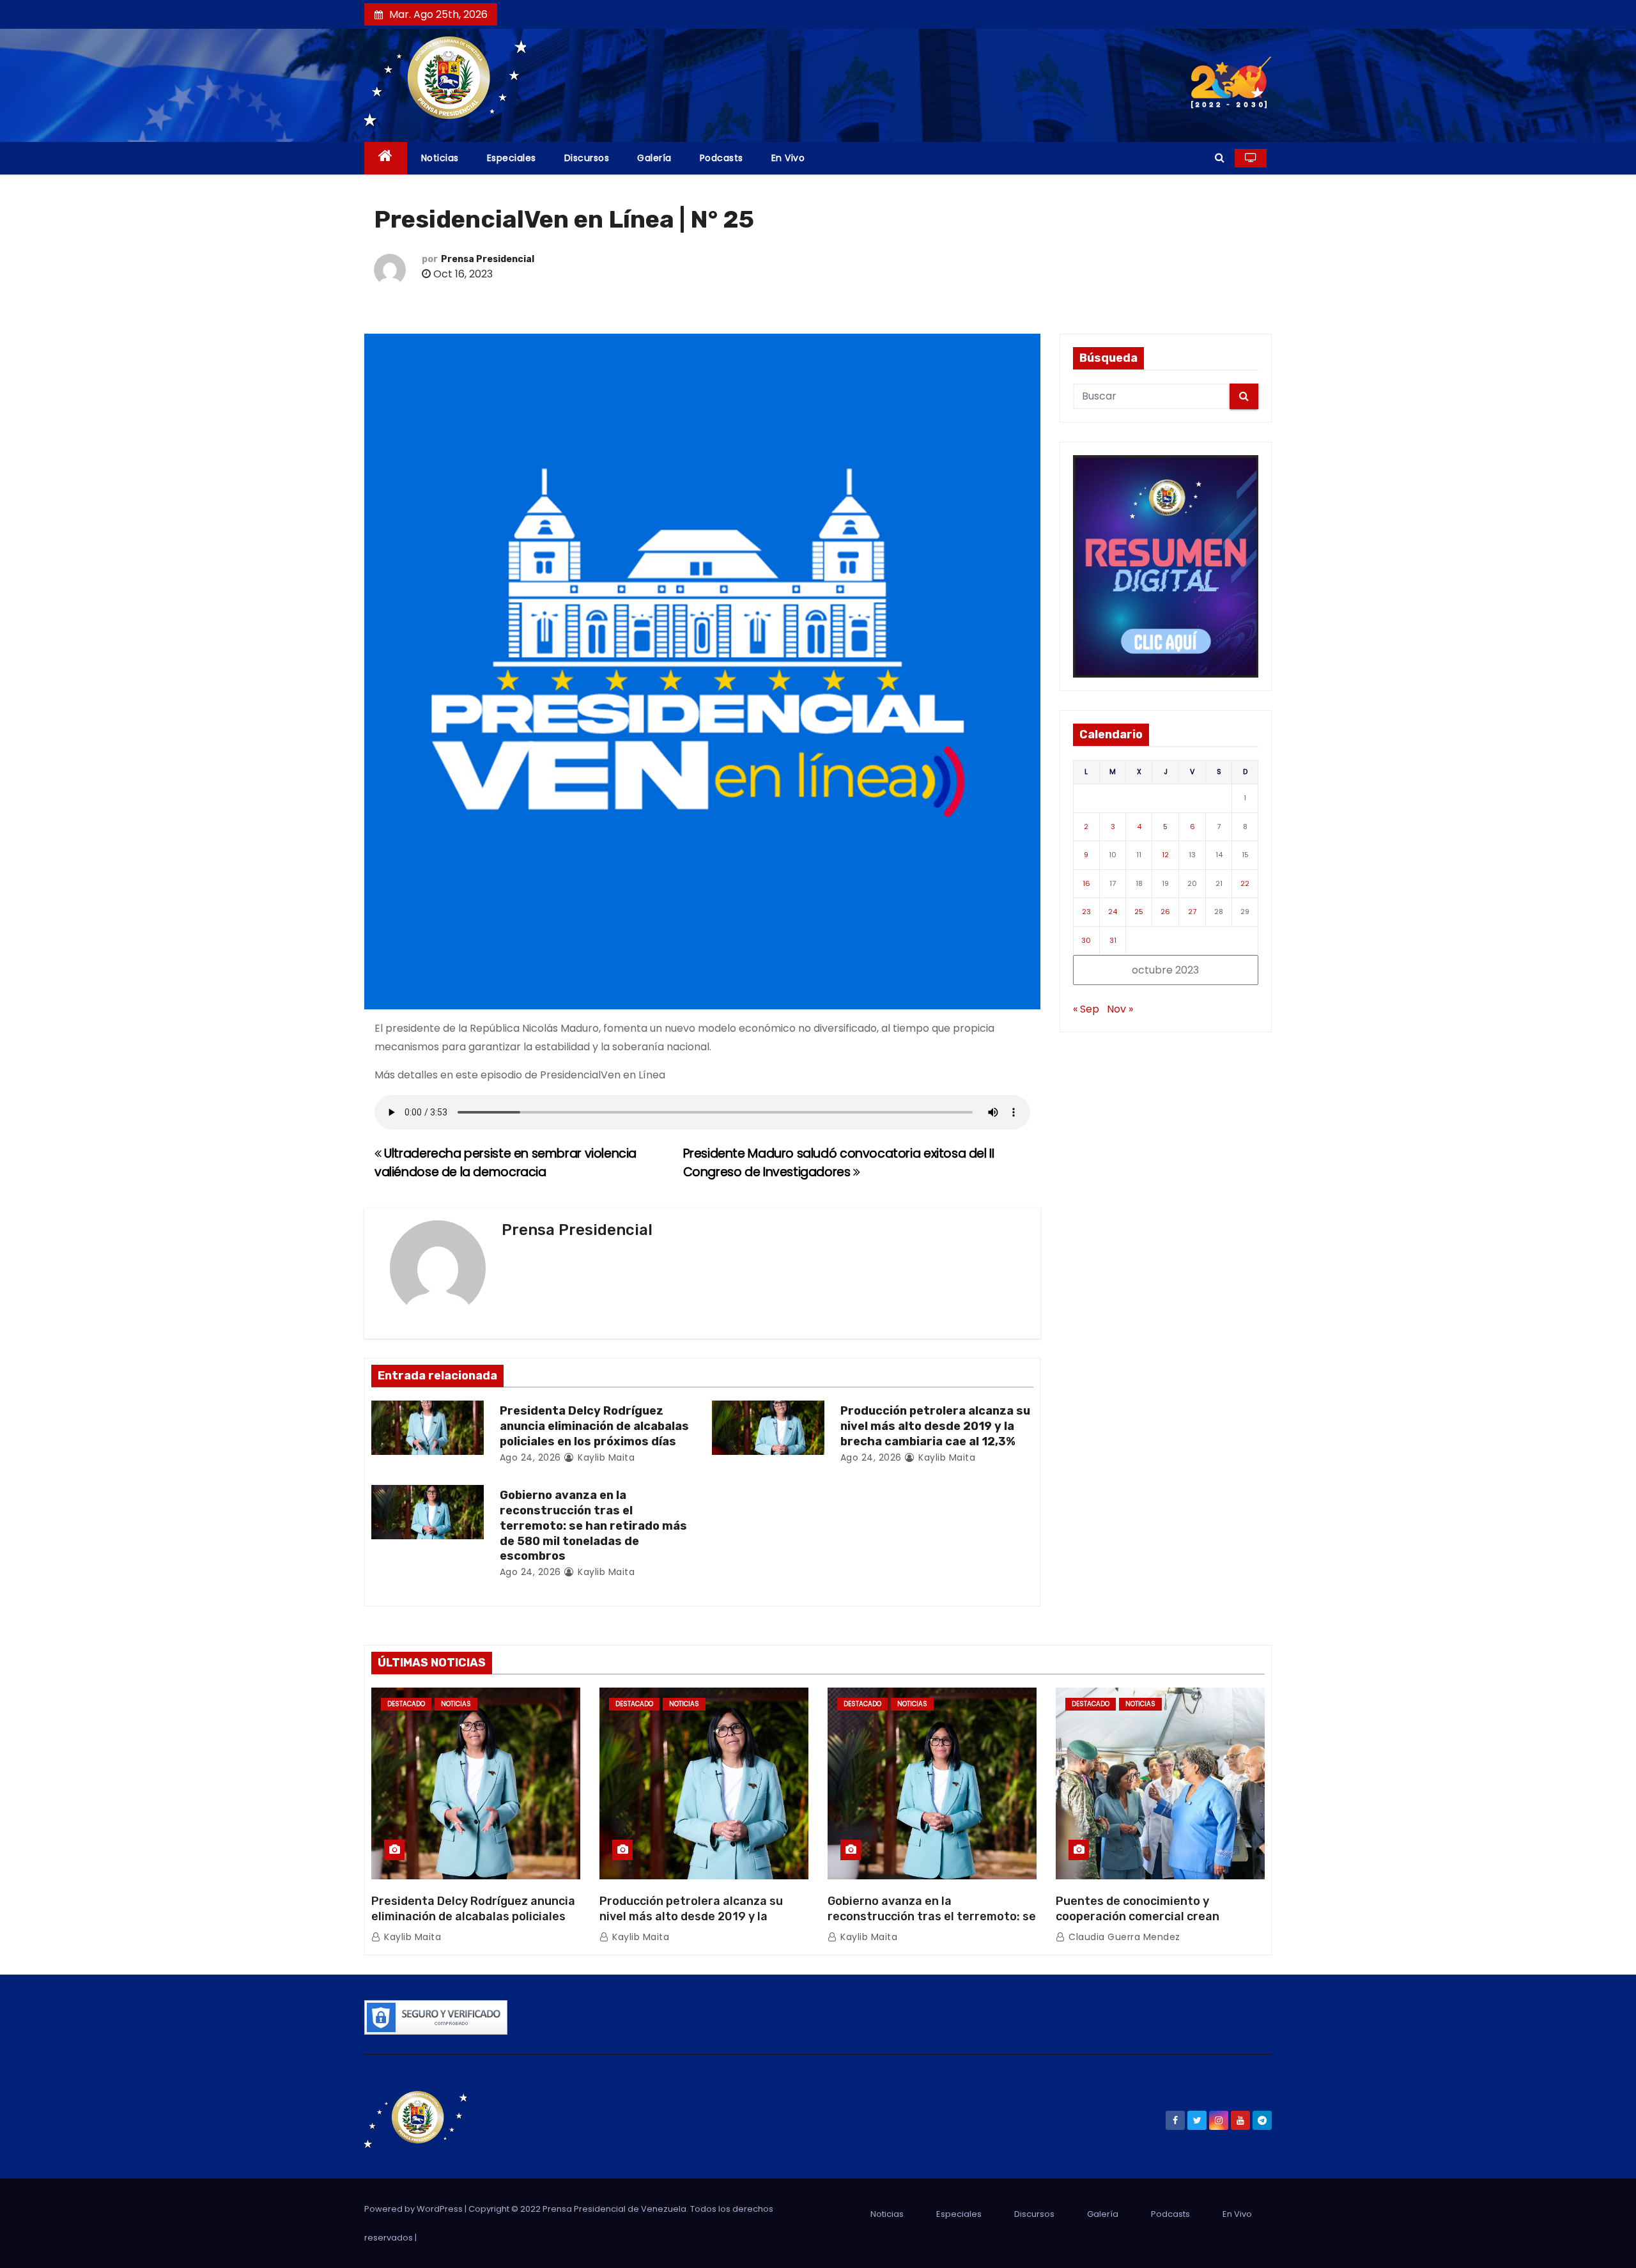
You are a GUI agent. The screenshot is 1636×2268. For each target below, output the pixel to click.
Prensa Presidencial (488, 259)
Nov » (1120, 1009)
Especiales (512, 158)
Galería (654, 158)
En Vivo (788, 158)
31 (1113, 940)
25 (1139, 912)
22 (1245, 883)
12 (1165, 855)
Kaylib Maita (605, 1457)
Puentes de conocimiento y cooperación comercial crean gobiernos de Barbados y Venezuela (1156, 1916)
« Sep (1086, 1009)
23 (1086, 912)
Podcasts (722, 158)
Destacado (406, 1704)
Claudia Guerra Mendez (1123, 1937)
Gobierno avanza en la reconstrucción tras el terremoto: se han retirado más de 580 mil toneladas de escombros (593, 1526)
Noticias (440, 158)
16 (1086, 883)
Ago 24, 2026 (530, 1457)
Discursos (587, 158)
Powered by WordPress (414, 2209)
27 (1192, 912)
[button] (1220, 158)
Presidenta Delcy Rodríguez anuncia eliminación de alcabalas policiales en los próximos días (594, 1426)
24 (1113, 912)
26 (1165, 912)
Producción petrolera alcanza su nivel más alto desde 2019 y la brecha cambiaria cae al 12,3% (935, 1426)
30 (1086, 940)
